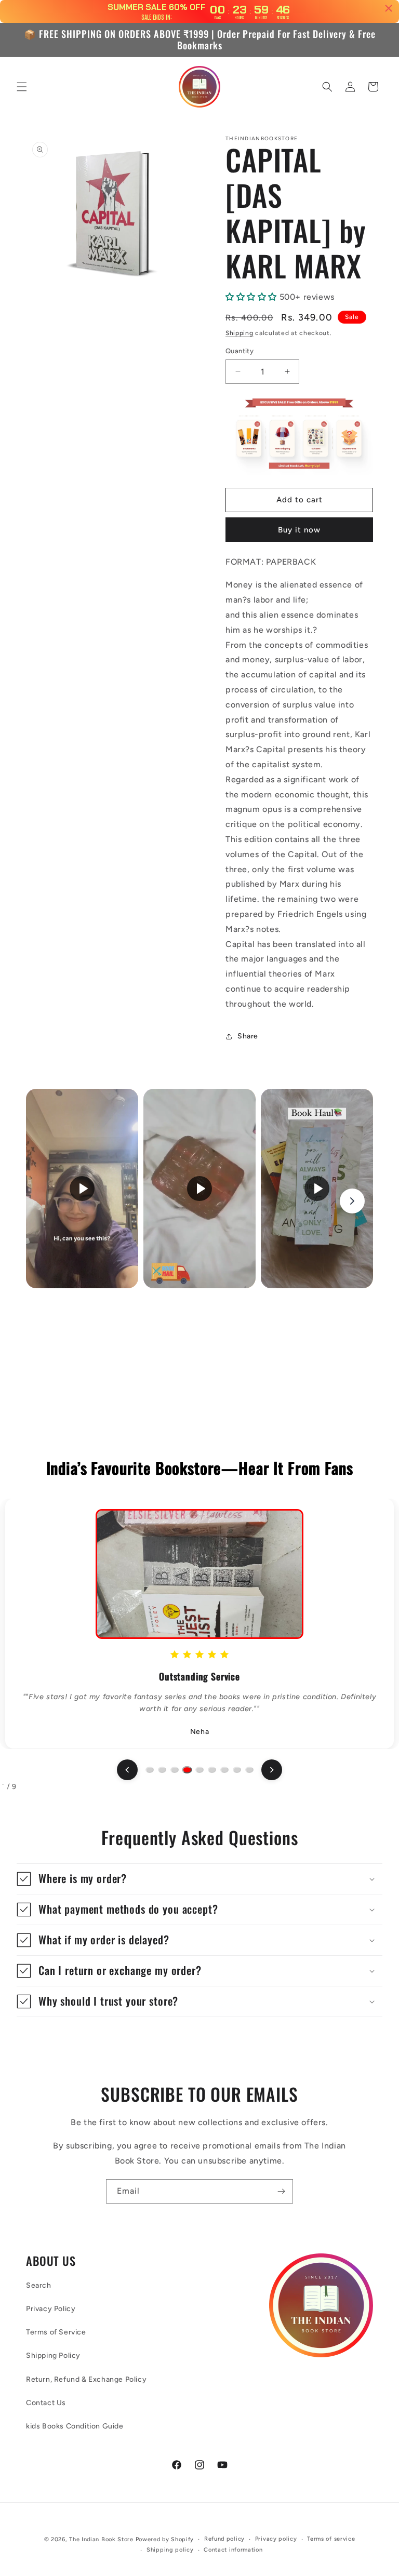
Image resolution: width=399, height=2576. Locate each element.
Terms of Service (56, 2332)
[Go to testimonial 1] (150, 1770)
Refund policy (224, 2539)
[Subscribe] (281, 2191)
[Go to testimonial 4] (187, 1770)
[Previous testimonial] (127, 1770)
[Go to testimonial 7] (224, 1770)
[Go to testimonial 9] (249, 1770)
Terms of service (331, 2539)
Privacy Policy (51, 2309)
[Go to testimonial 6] (212, 1770)
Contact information (233, 2550)
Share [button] (248, 1036)
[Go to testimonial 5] (199, 1770)
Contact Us (46, 2403)
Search (39, 2285)
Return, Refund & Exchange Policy (86, 2379)
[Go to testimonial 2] (162, 1770)
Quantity (240, 351)
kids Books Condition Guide (75, 2426)
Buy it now (299, 530)
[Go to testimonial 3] (175, 1770)
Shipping (240, 333)
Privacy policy (276, 2539)
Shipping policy (170, 2550)
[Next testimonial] (272, 1770)
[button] (22, 87)
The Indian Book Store (101, 2539)
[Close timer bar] (389, 8)
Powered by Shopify (165, 2539)
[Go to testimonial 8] (237, 1770)
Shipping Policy (53, 2355)
